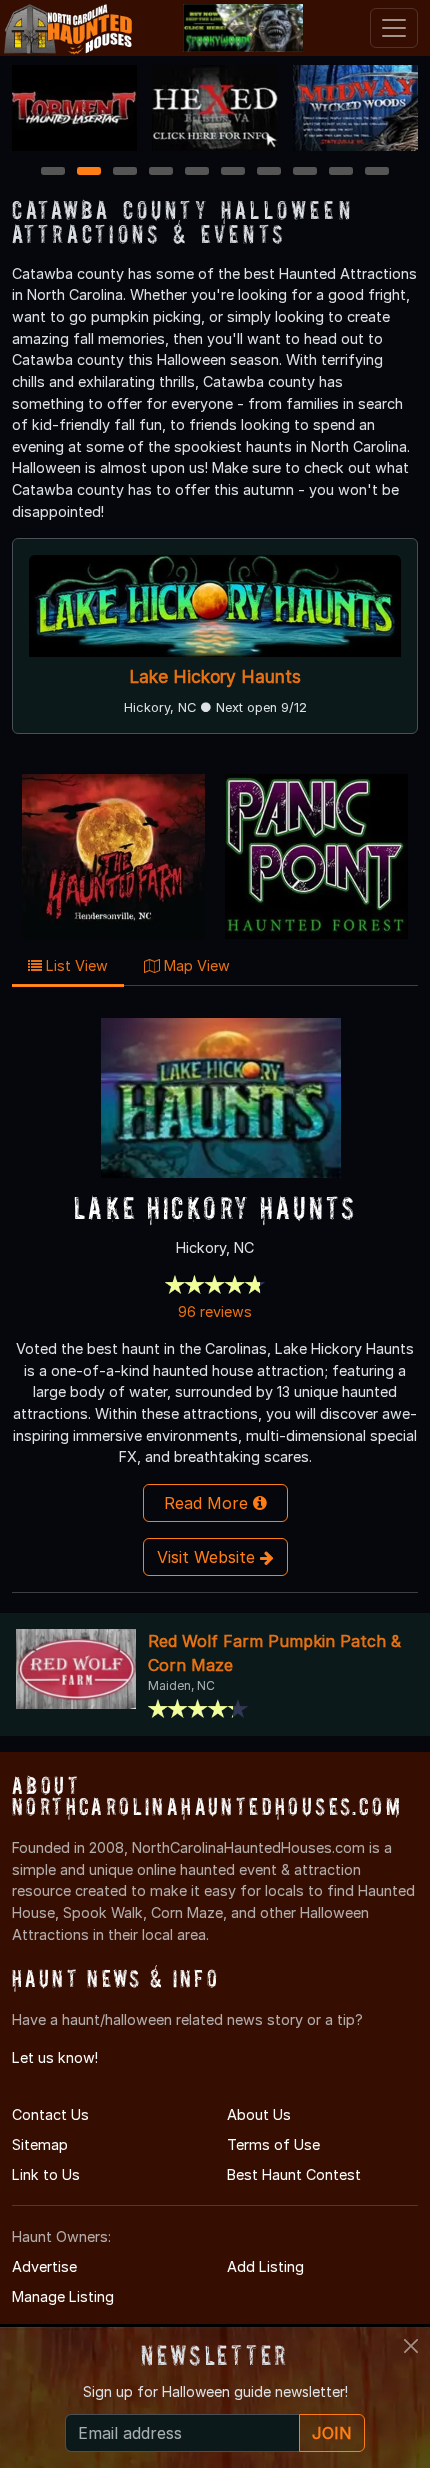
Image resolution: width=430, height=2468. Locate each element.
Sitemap (40, 2144)
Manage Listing (63, 2296)
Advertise (44, 2266)
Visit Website (208, 1557)
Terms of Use (273, 2144)
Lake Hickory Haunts (215, 676)
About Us (259, 2114)
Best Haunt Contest (294, 2174)
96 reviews (215, 1311)
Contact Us (50, 2114)
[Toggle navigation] (394, 28)
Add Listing (265, 2266)
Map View (195, 965)
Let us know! (55, 2057)
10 (378, 172)
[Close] (411, 2346)
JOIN (332, 2433)
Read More (208, 1503)
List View (75, 965)
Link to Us (46, 2174)
